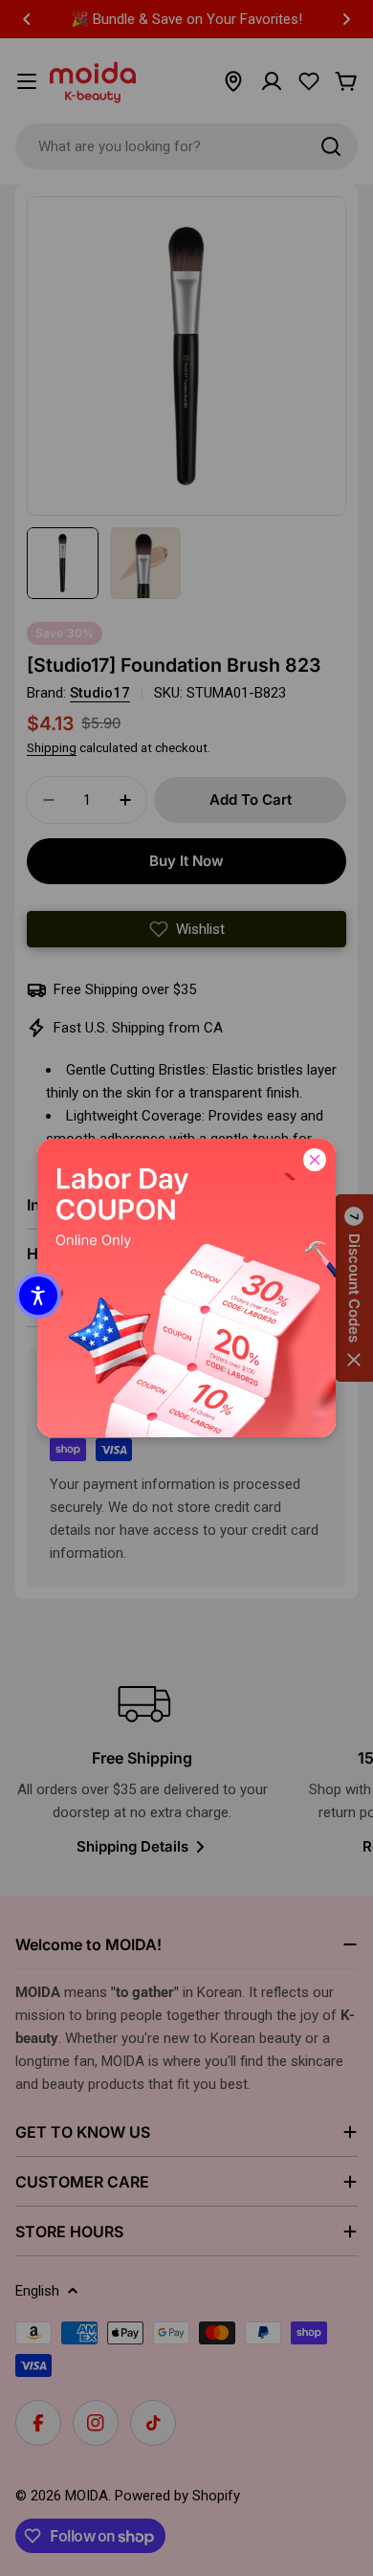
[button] (38, 1296)
